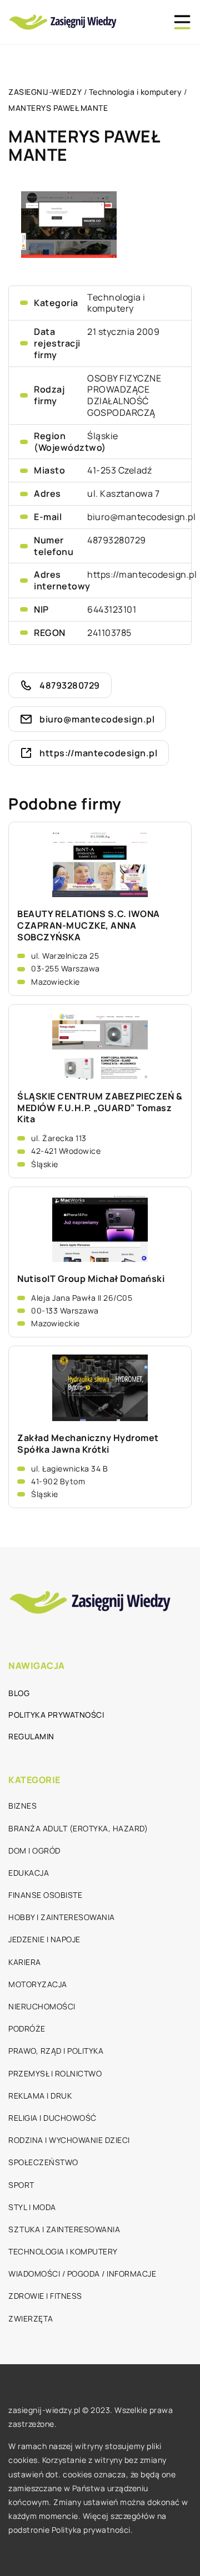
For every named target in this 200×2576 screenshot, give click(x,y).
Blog (19, 1693)
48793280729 (117, 540)
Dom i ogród (34, 1850)
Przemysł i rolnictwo (55, 2073)
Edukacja (29, 1873)
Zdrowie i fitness (45, 2296)
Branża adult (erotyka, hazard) (78, 1828)
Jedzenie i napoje (44, 1939)
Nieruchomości (42, 2006)
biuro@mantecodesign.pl (141, 517)
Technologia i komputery (116, 303)
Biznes (22, 1806)
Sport (21, 2185)
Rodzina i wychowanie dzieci (69, 2140)
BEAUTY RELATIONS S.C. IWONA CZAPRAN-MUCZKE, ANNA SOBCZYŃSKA (89, 925)
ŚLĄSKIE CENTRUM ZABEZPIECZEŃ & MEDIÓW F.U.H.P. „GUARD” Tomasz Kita (100, 1108)
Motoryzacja (38, 1984)
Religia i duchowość (52, 2118)
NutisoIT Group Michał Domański (91, 1279)
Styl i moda (32, 2207)
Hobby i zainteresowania (62, 1917)
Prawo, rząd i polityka (56, 2051)
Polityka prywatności (56, 1715)
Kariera (25, 1962)
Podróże (27, 2028)
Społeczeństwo (43, 2162)
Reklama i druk (40, 2096)
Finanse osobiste (45, 1895)
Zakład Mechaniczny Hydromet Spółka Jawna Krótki (88, 1444)
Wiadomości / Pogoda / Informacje (82, 2274)
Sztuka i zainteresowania (64, 2229)
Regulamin (31, 1736)
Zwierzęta (31, 2318)
